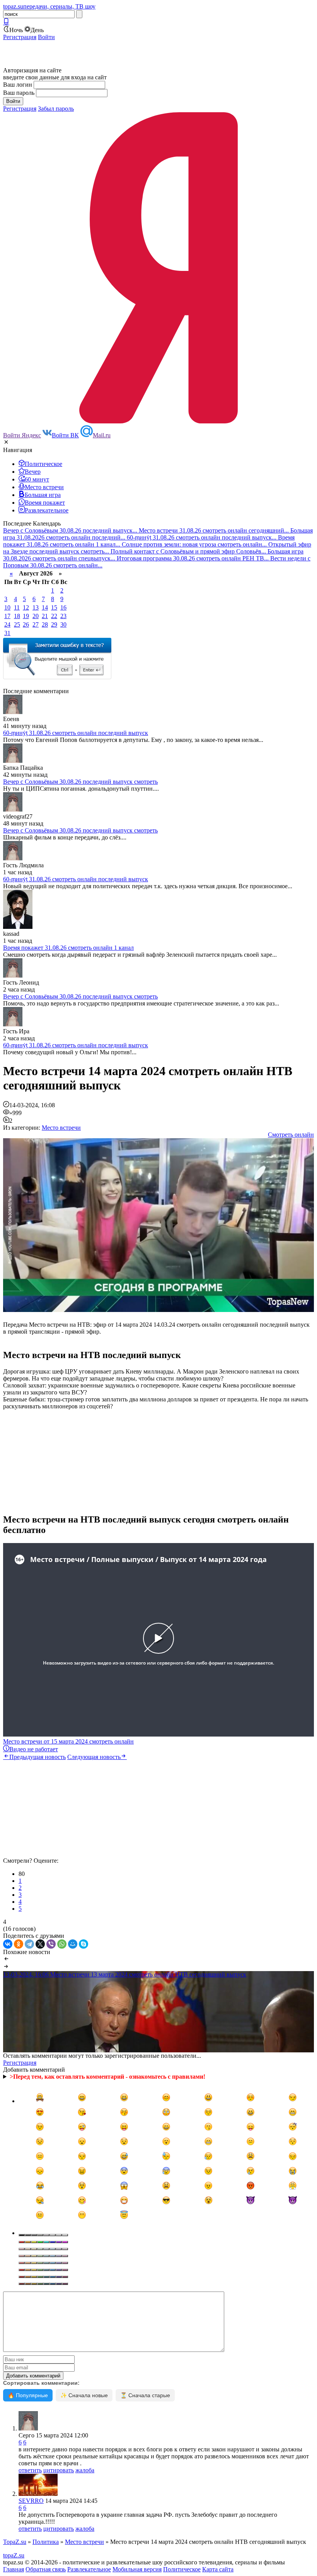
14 (45, 607)
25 (17, 624)
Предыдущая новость (37, 1757)
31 (7, 633)
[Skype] (84, 1944)
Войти (46, 37)
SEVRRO (31, 2501)
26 (26, 624)
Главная (14, 2569)
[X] (40, 1944)
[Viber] (51, 1944)
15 (54, 607)
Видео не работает (34, 1749)
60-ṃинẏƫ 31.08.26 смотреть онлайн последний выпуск (76, 733)
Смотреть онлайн (291, 1135)
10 (7, 607)
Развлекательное (89, 2569)
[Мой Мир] (73, 1944)
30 (63, 624)
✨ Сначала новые (84, 2395)
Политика (46, 2542)
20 (36, 616)
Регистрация (20, 37)
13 (36, 607)
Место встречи (61, 1128)
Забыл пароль (56, 109)
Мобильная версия (137, 2569)
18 (17, 616)
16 (63, 607)
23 (63, 616)
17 (7, 616)
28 (45, 624)
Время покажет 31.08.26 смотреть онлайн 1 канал (68, 948)
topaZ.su (14, 2555)
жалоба (85, 2470)
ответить (30, 2470)
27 (36, 624)
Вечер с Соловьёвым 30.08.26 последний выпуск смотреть (80, 782)
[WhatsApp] (62, 1944)
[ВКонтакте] (8, 1944)
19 (26, 616)
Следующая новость (94, 1757)
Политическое (182, 2569)
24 (7, 624)
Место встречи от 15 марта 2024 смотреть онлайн (68, 1741)
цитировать (59, 2470)
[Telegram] (29, 1944)
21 (45, 616)
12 (26, 607)
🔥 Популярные (28, 2395)
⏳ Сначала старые (145, 2395)
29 (54, 624)
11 (17, 607)
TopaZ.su (15, 2542)
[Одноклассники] (19, 1944)
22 (54, 616)
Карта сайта (218, 2569)
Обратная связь (46, 2569)
